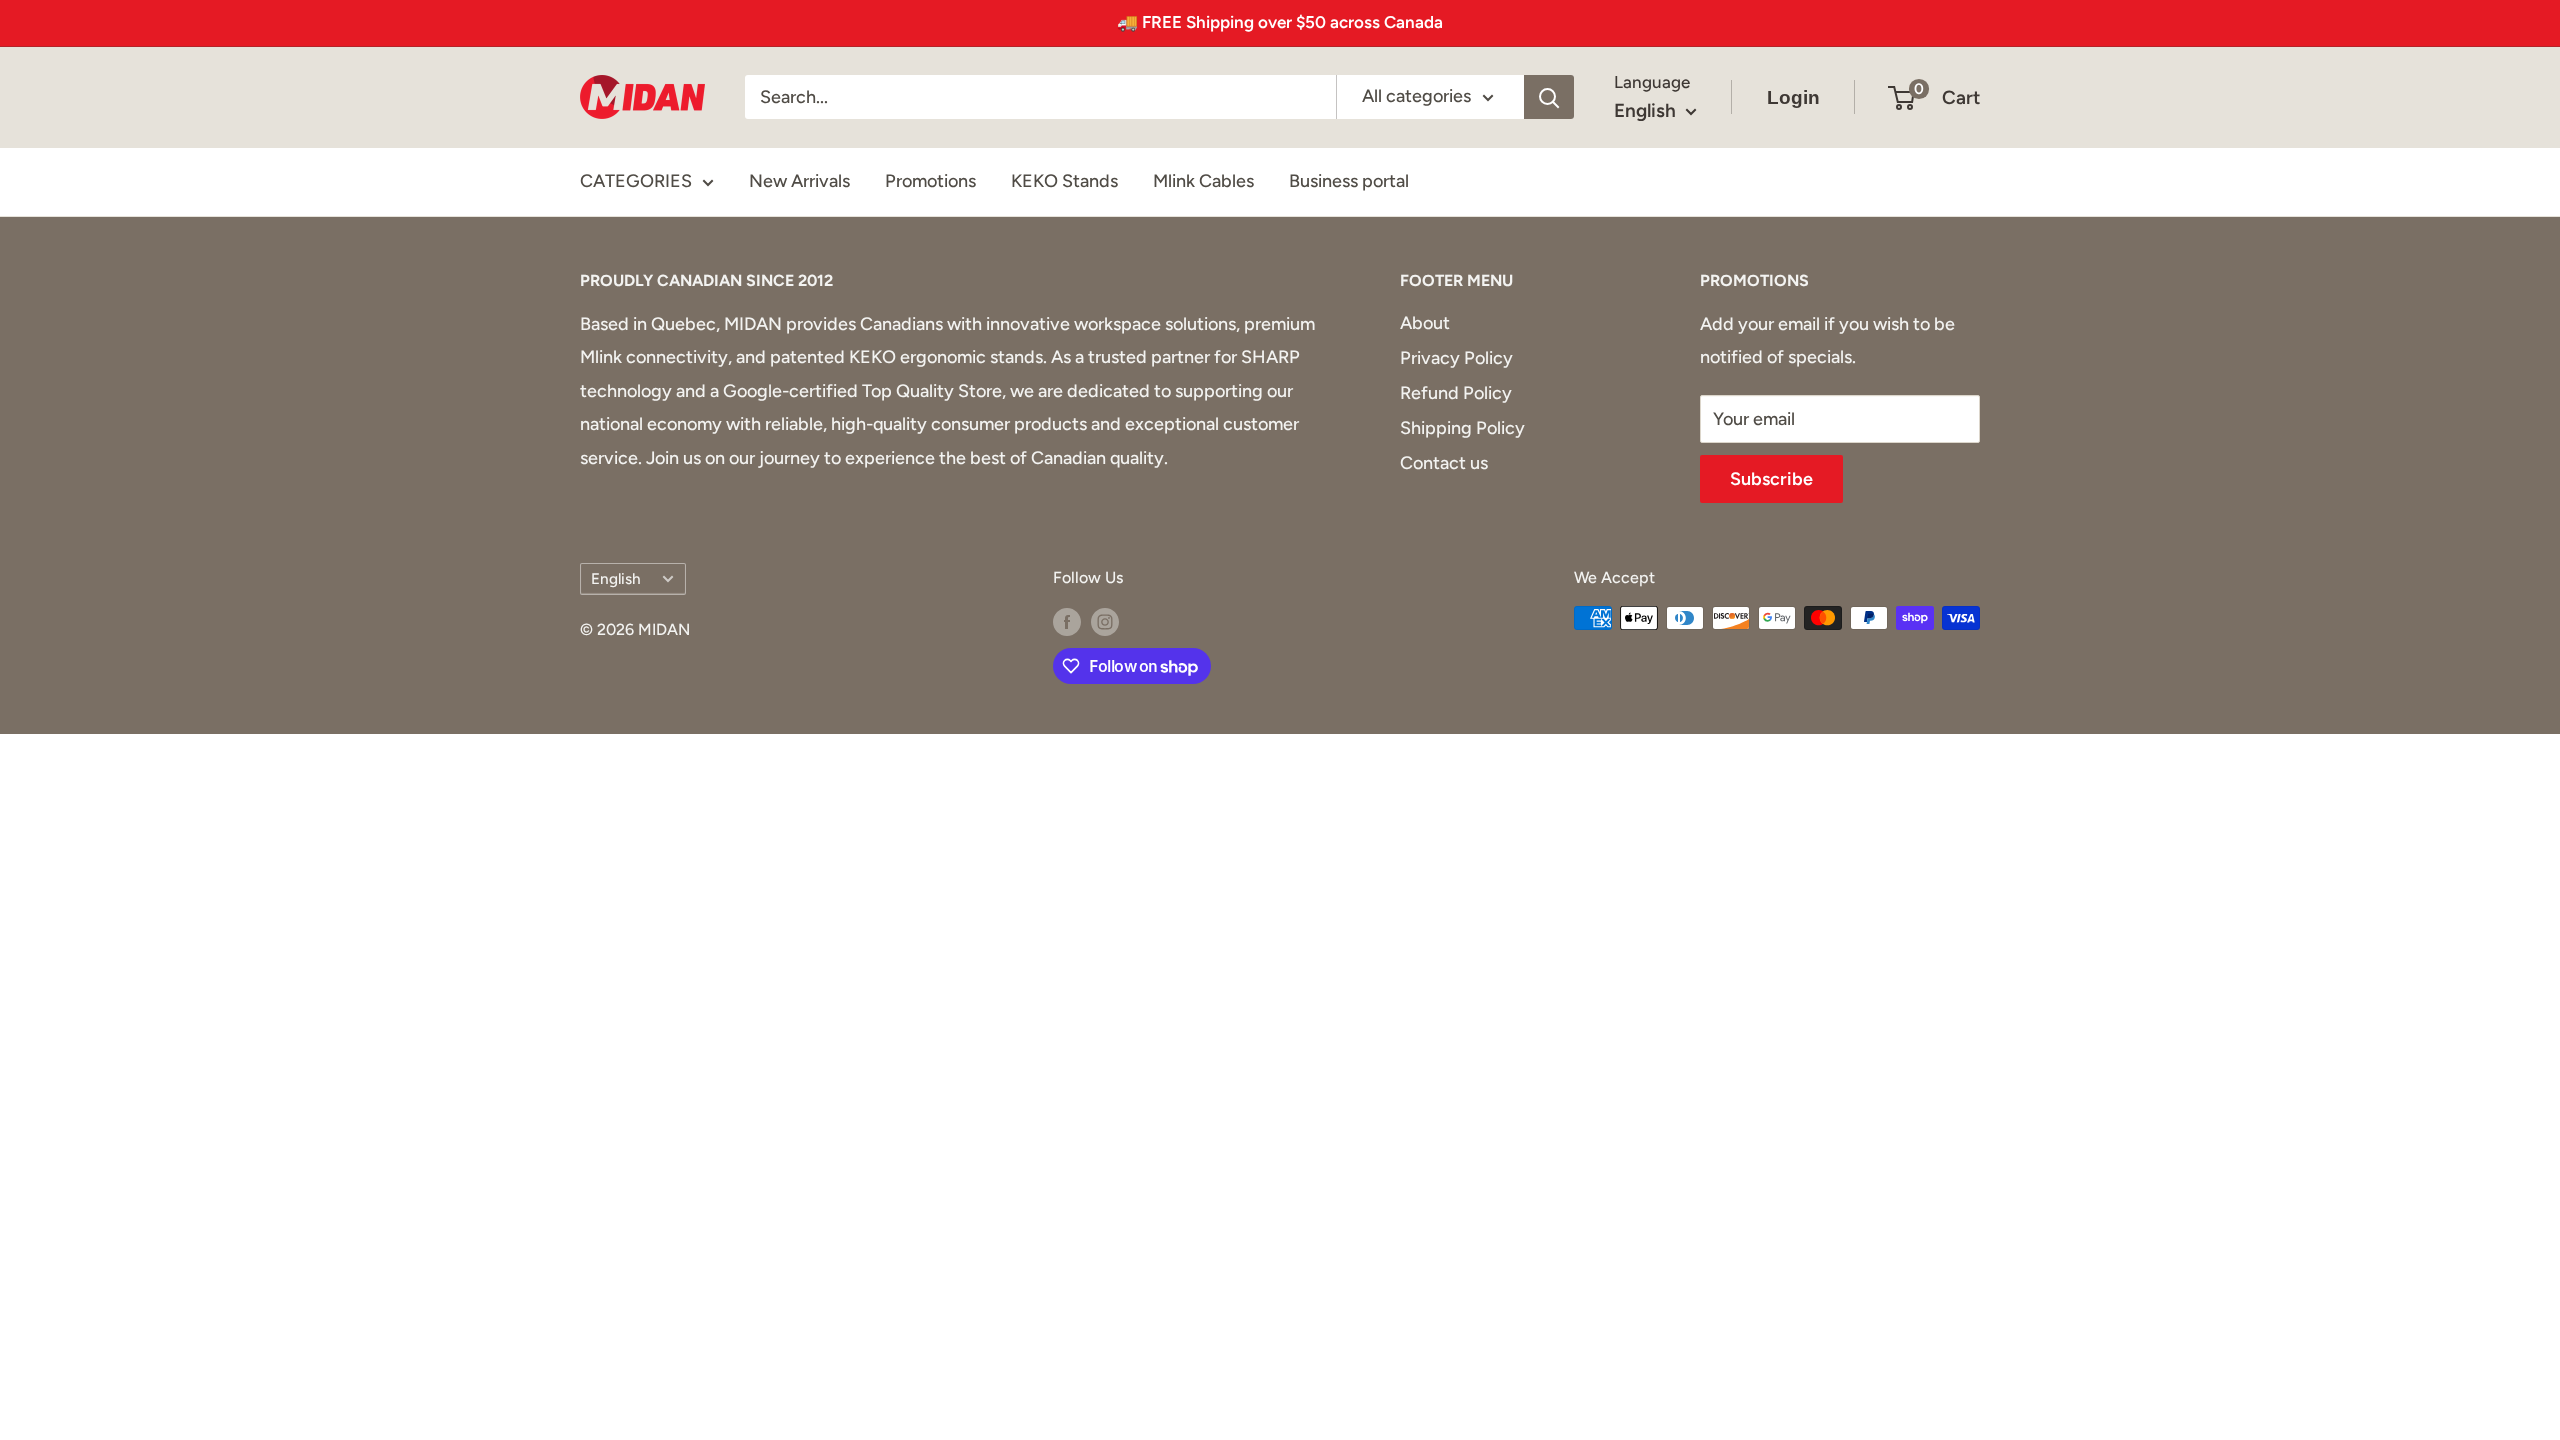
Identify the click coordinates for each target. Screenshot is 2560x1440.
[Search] (1549, 97)
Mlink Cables (1203, 181)
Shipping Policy (1462, 428)
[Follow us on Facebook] (1067, 621)
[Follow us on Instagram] (1105, 621)
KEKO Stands (1064, 181)
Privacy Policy (1456, 358)
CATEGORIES (636, 181)
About (1425, 323)
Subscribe (1771, 479)
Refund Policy (1456, 393)
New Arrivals (799, 181)
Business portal (1349, 181)
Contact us (1444, 463)
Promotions (930, 181)
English (616, 578)
